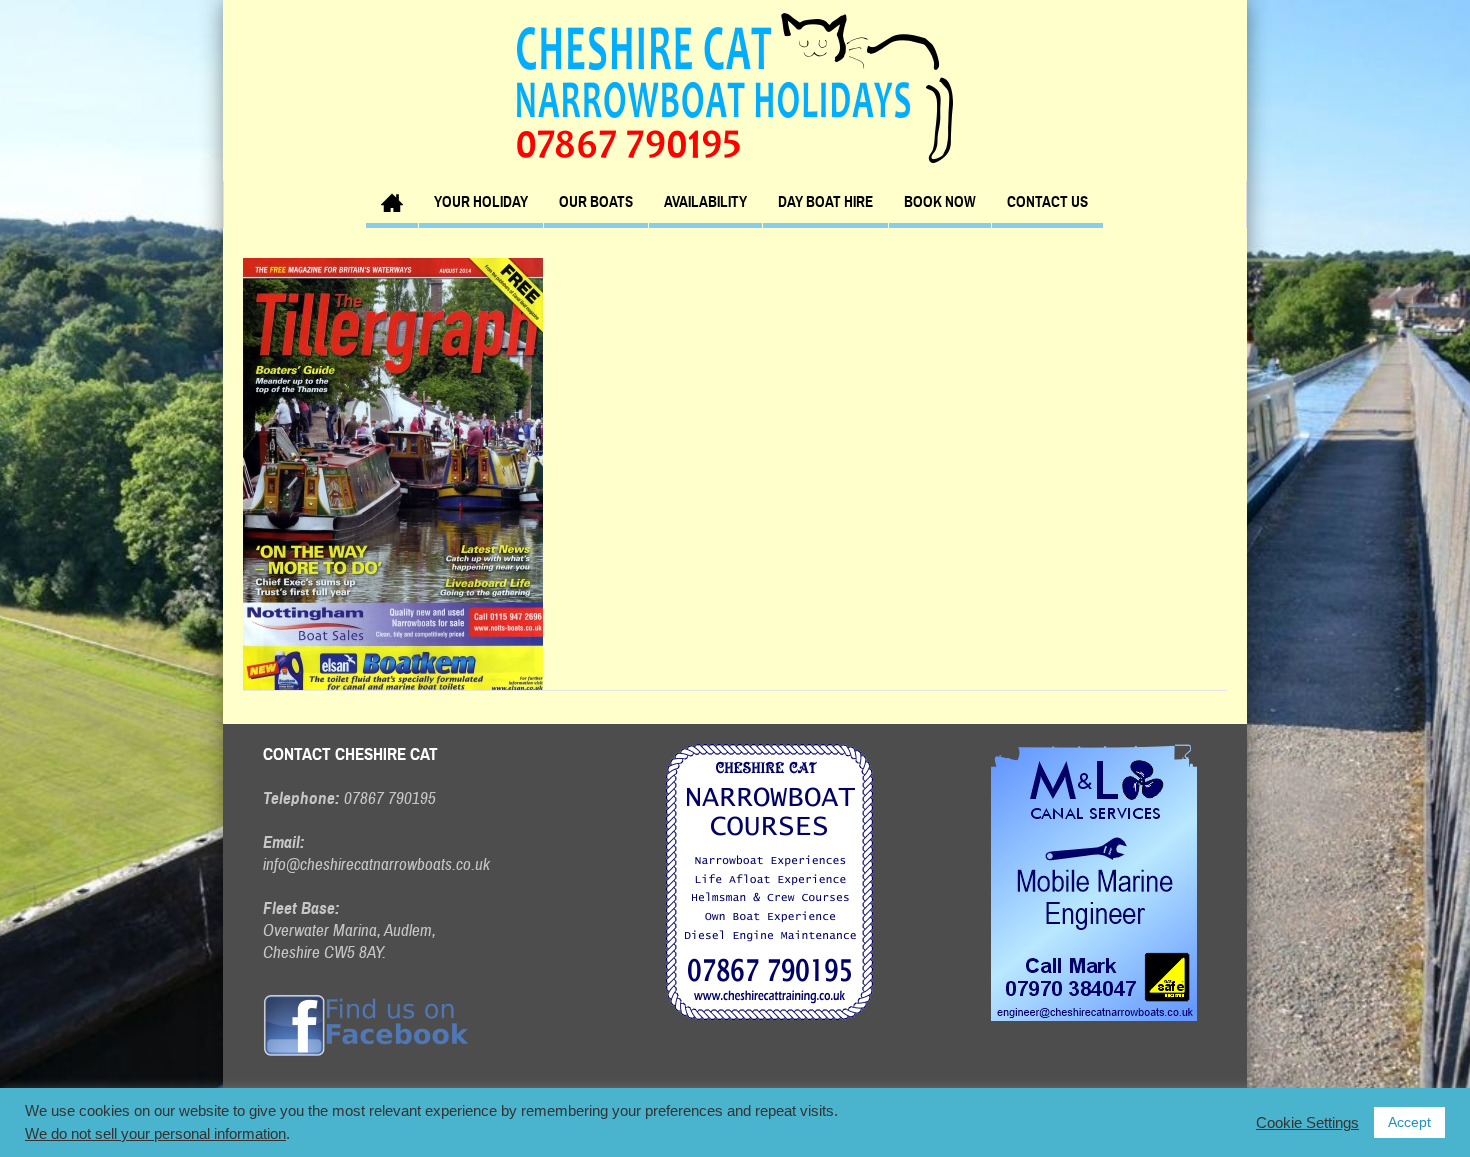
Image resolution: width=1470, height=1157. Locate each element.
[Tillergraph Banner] (393, 473)
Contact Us (1047, 202)
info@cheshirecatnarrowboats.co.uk (376, 864)
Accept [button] (1409, 1122)
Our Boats (596, 202)
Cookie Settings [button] (1307, 1123)
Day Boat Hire (825, 202)
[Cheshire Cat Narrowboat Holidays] (735, 87)
